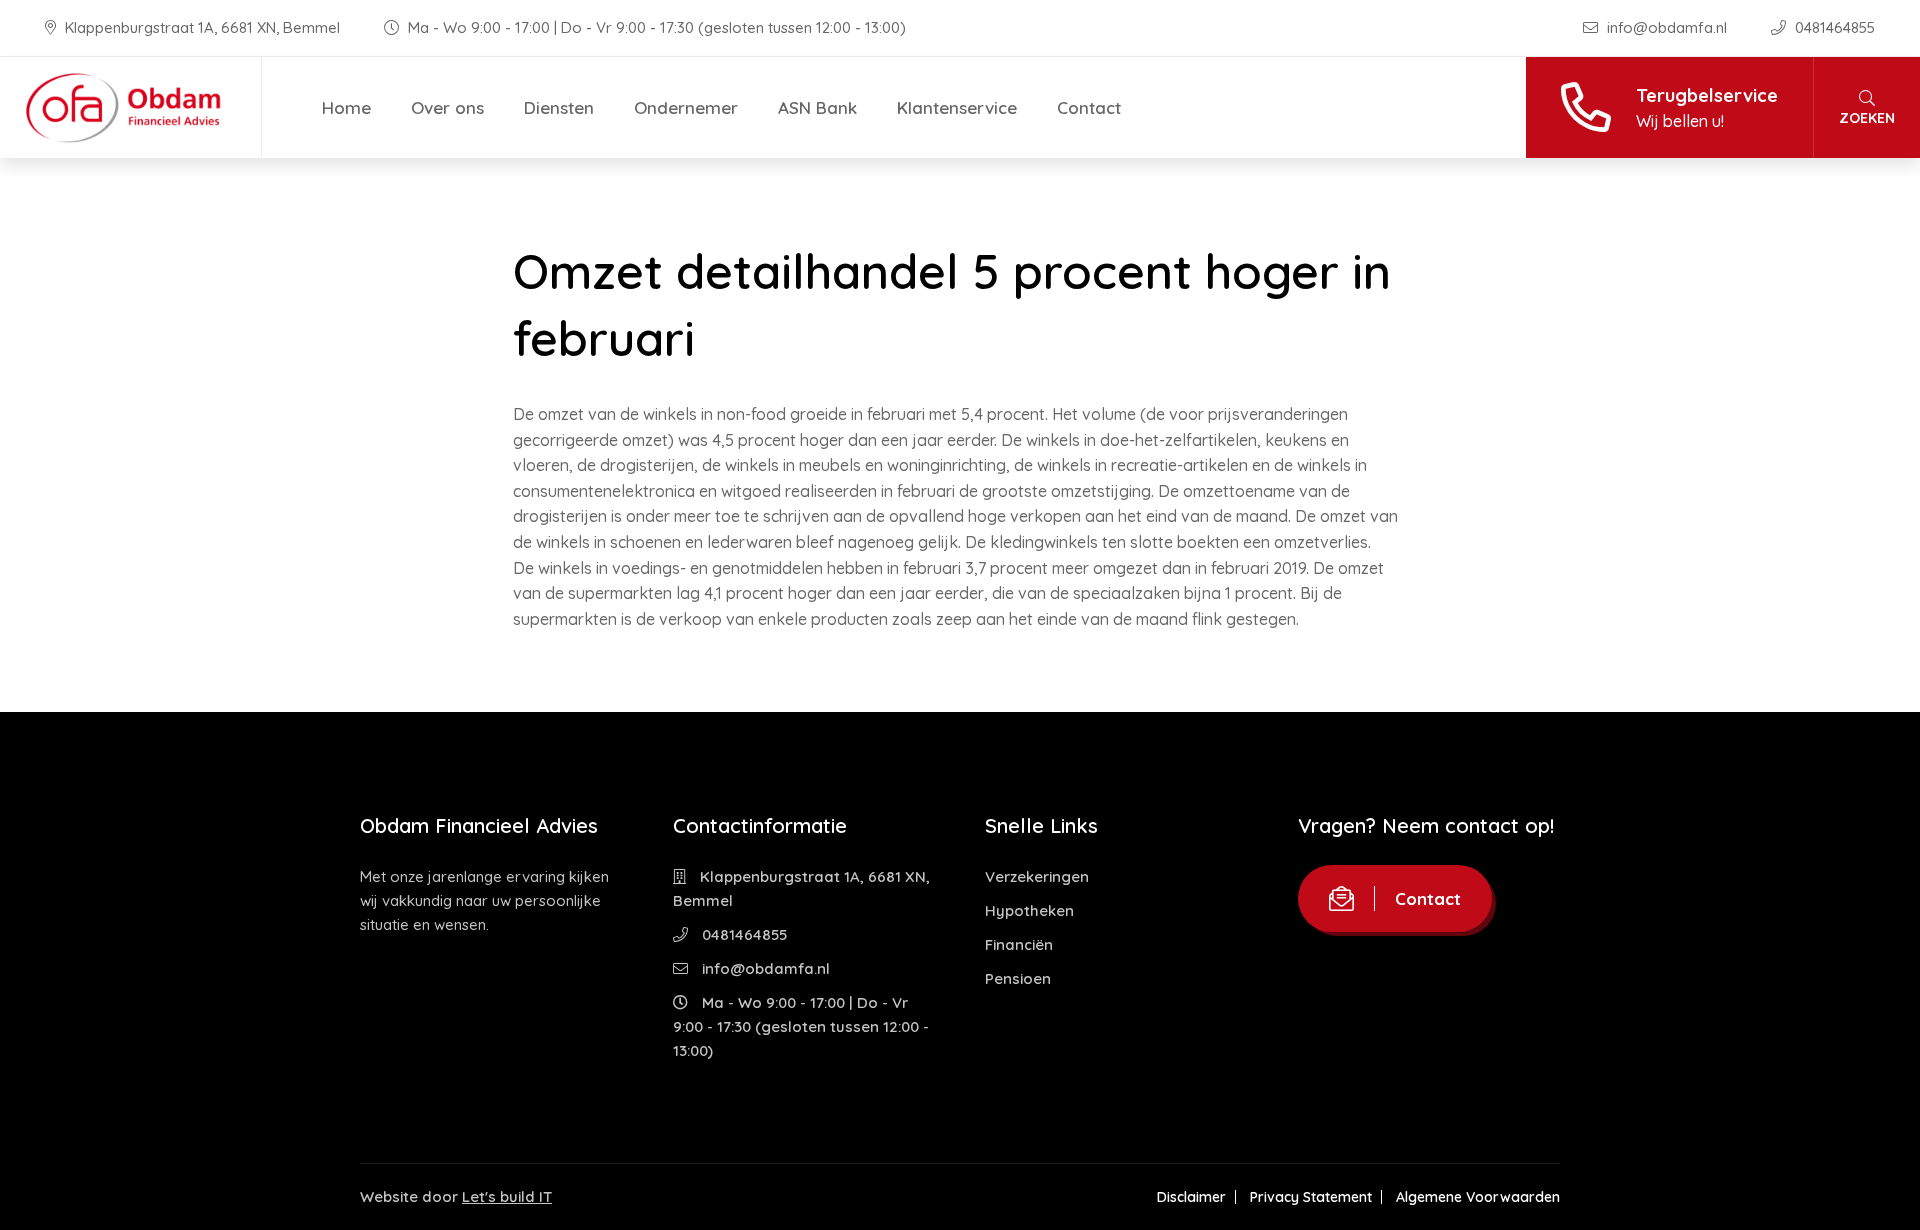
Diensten (559, 107)
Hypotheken (1029, 910)
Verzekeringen (1037, 876)
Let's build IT (507, 1196)
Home (346, 107)
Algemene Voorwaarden (1478, 1197)
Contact (1089, 107)
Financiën (1019, 944)
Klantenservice (957, 107)
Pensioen (1018, 978)
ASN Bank (817, 107)
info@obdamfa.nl (1667, 27)
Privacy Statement (1311, 1197)
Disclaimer (1191, 1197)
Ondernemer (686, 107)
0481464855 (1833, 27)
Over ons (447, 107)
